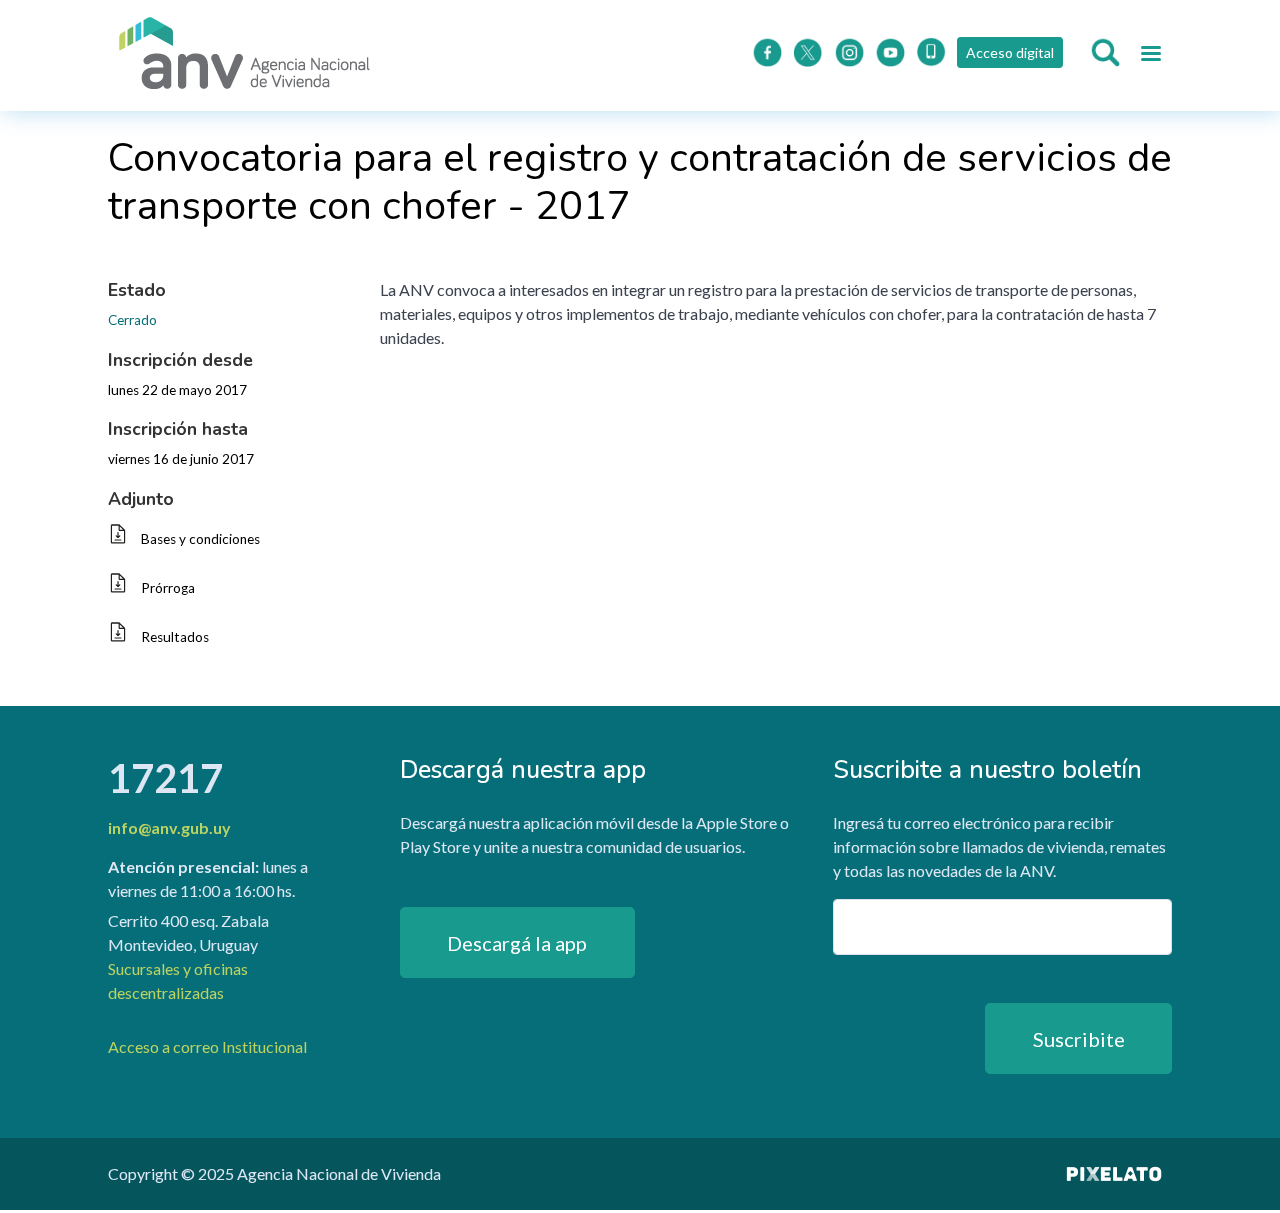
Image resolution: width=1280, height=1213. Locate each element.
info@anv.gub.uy (169, 827)
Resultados (175, 637)
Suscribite (1079, 1039)
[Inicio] (245, 55)
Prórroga (168, 588)
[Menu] (1150, 56)
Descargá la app (517, 943)
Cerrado (132, 320)
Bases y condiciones (200, 539)
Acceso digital (1010, 52)
